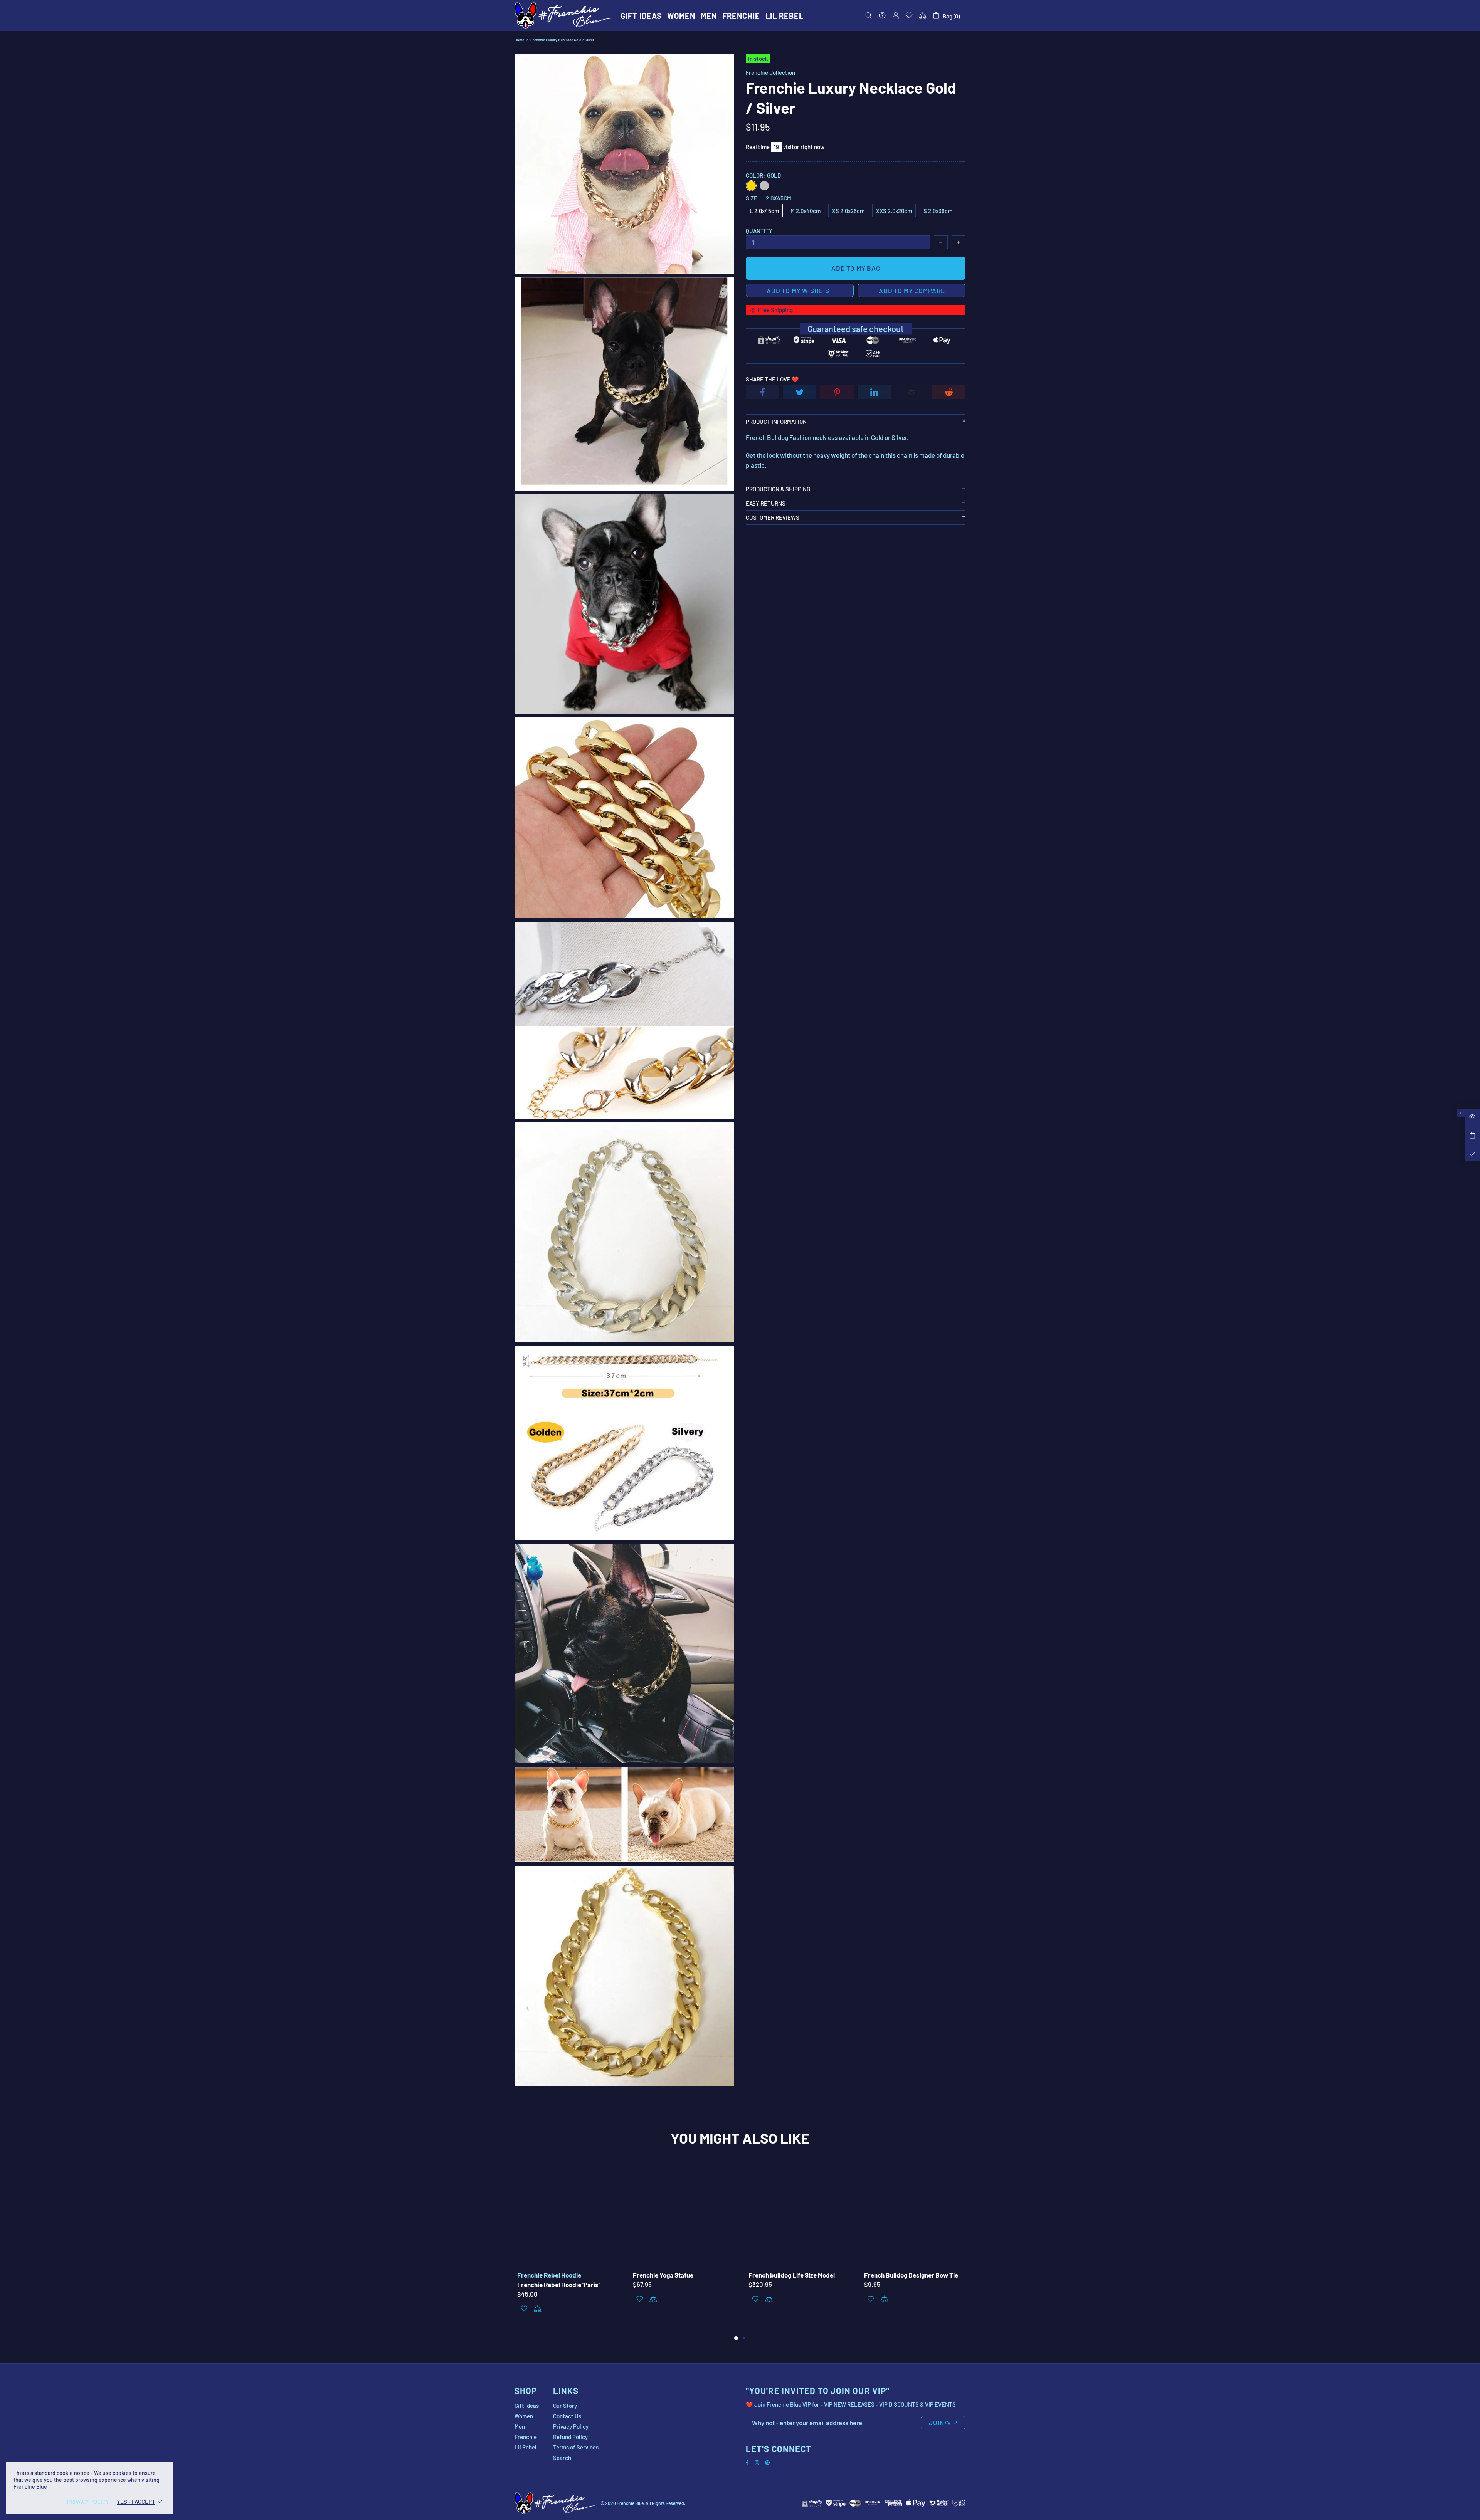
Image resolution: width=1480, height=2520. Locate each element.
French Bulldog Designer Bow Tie (677, 2275)
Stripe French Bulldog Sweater (789, 2275)
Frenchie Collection (770, 72)
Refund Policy (570, 2437)
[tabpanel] (798, 2242)
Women (524, 2416)
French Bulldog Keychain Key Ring (909, 2275)
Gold (751, 186)
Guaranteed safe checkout (856, 329)
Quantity (759, 231)
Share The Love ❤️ (772, 379)
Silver (764, 186)
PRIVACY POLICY (88, 2502)
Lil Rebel (526, 2447)
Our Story (565, 2406)
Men (520, 2426)
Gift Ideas (527, 2406)
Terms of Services (576, 2447)
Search (562, 2458)
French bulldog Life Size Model (558, 2275)
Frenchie (526, 2437)
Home (519, 40)
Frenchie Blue (563, 15)
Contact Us (567, 2416)
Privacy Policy (571, 2426)
